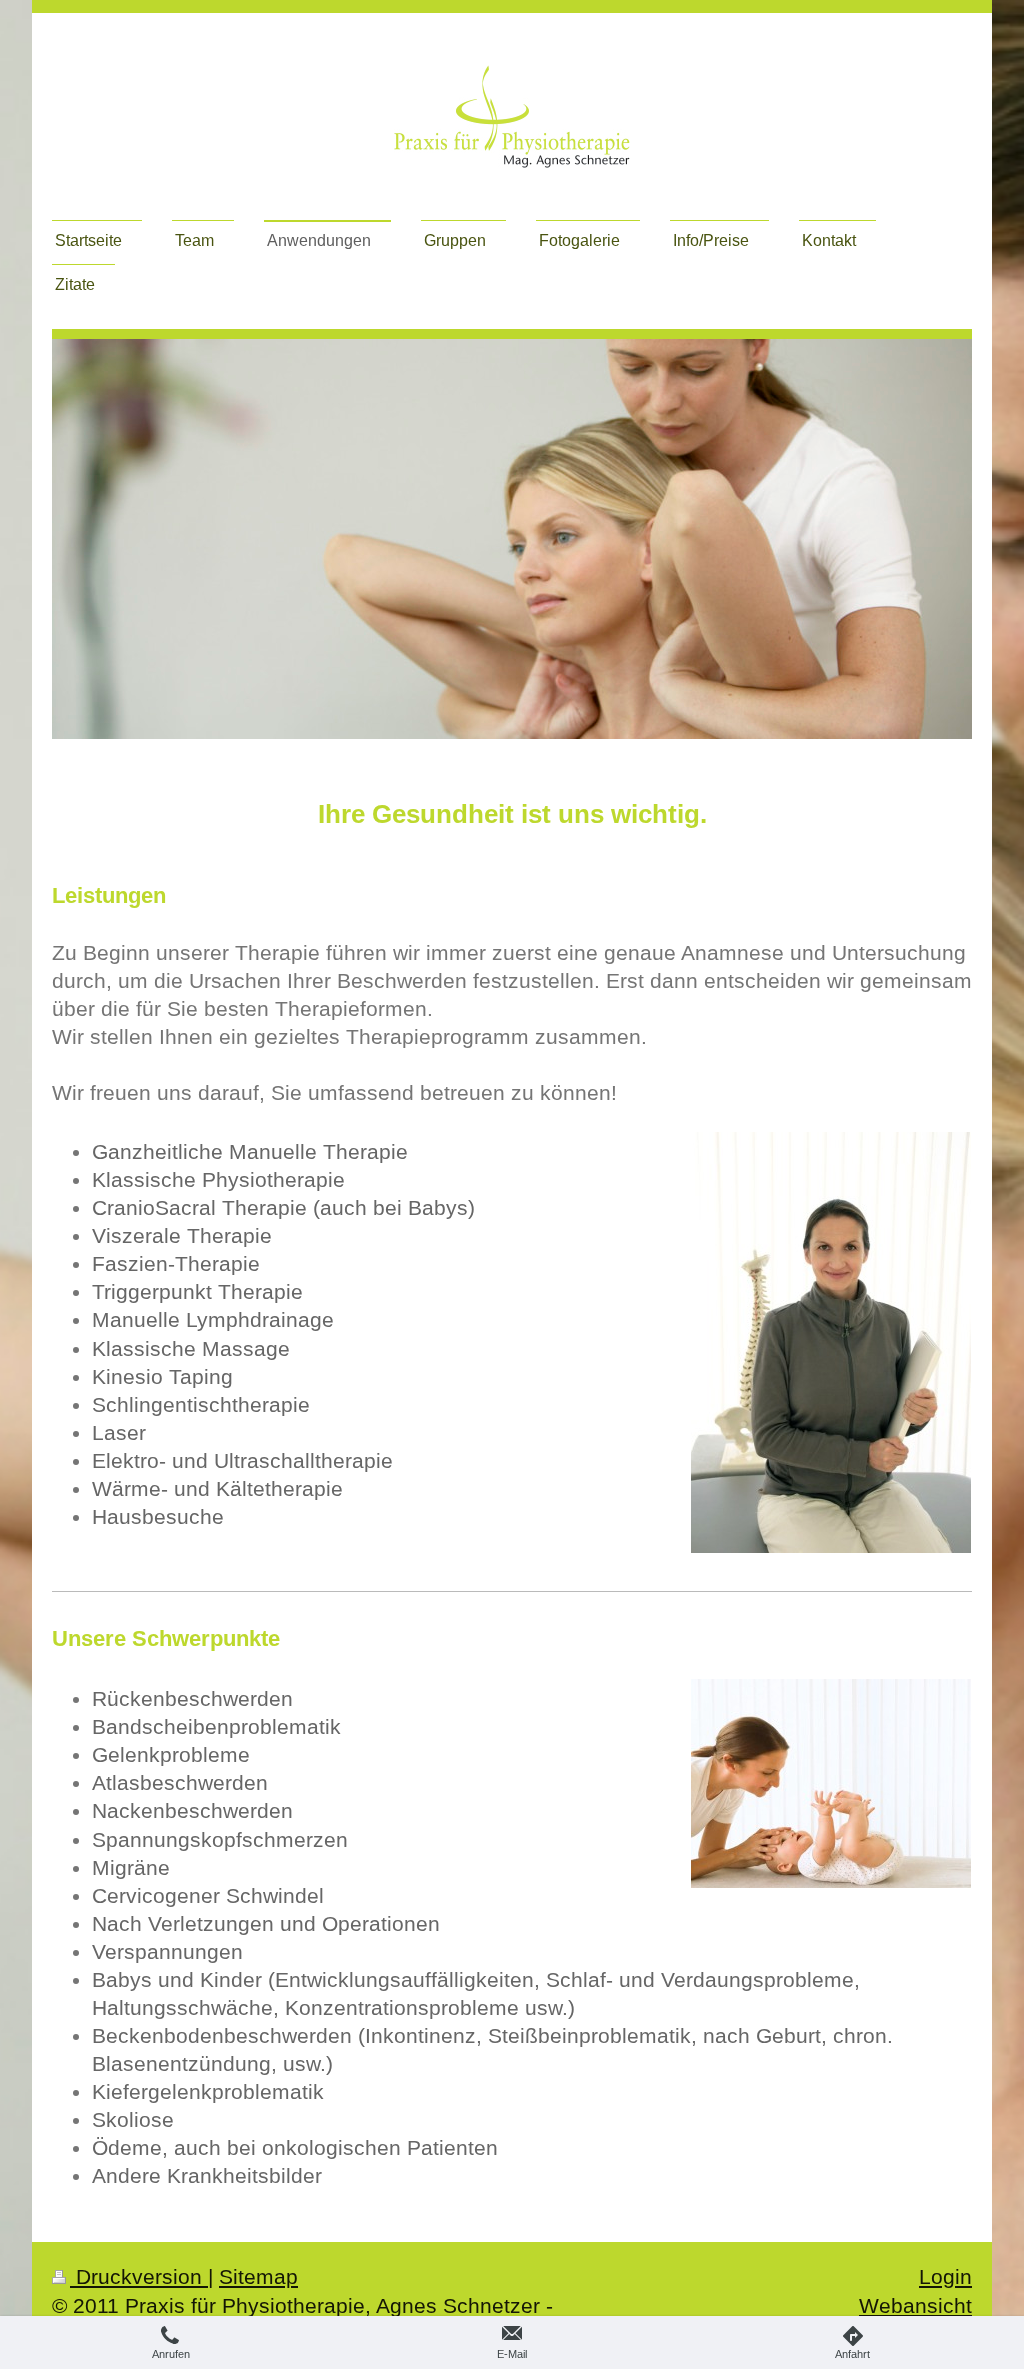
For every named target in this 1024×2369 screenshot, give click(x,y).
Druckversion (139, 2276)
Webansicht (915, 2305)
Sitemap (258, 2276)
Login (945, 2276)
